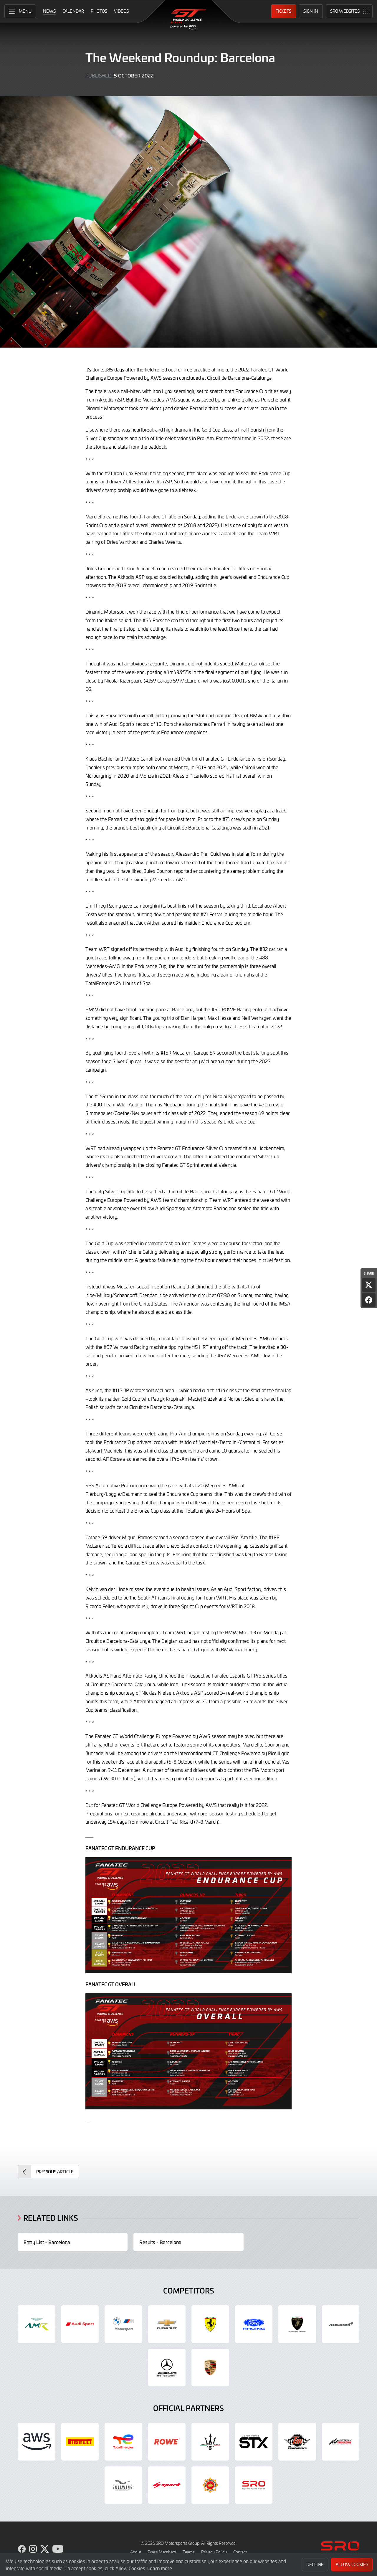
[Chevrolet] (167, 2324)
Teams (189, 2552)
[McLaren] (341, 2324)
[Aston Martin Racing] (37, 2324)
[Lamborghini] (297, 2324)
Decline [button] (315, 2564)
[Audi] (80, 2324)
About (136, 2552)
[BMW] (123, 2324)
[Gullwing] (123, 2485)
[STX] (254, 2442)
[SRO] (254, 2485)
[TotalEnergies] (123, 2442)
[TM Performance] (297, 2442)
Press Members (162, 2552)
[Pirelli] (80, 2442)
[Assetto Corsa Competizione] (341, 2442)
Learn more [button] (160, 2568)
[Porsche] (210, 2368)
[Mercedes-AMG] (167, 2368)
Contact (240, 2552)
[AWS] (37, 2442)
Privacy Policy (214, 2552)
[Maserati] (210, 2442)
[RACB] (210, 2485)
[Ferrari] (210, 2324)
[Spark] (167, 2485)
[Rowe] (167, 2442)
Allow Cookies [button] (352, 2564)
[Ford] (254, 2324)
